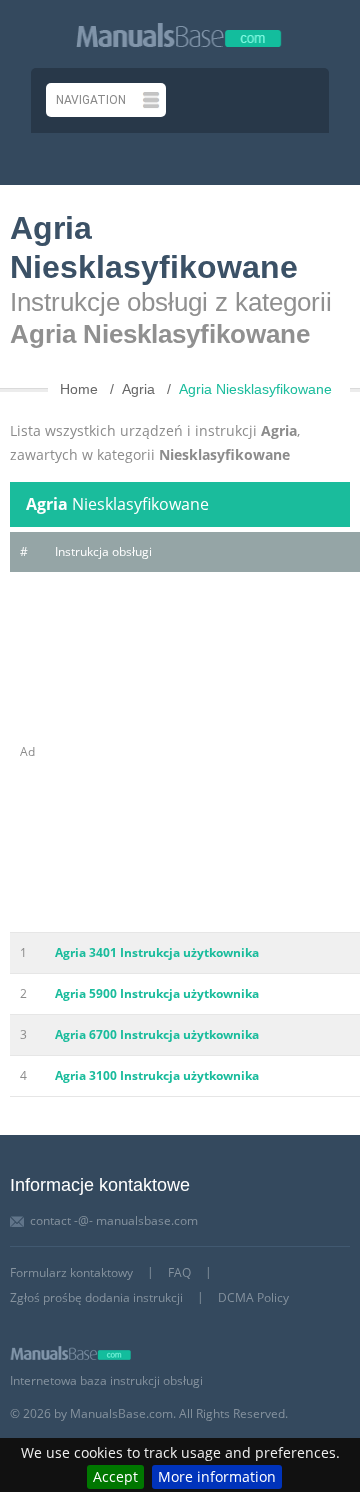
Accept (115, 1476)
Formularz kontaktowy (71, 1272)
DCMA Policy (253, 1297)
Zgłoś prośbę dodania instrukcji (96, 1297)
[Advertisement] (180, 752)
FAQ (179, 1272)
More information (217, 1476)
